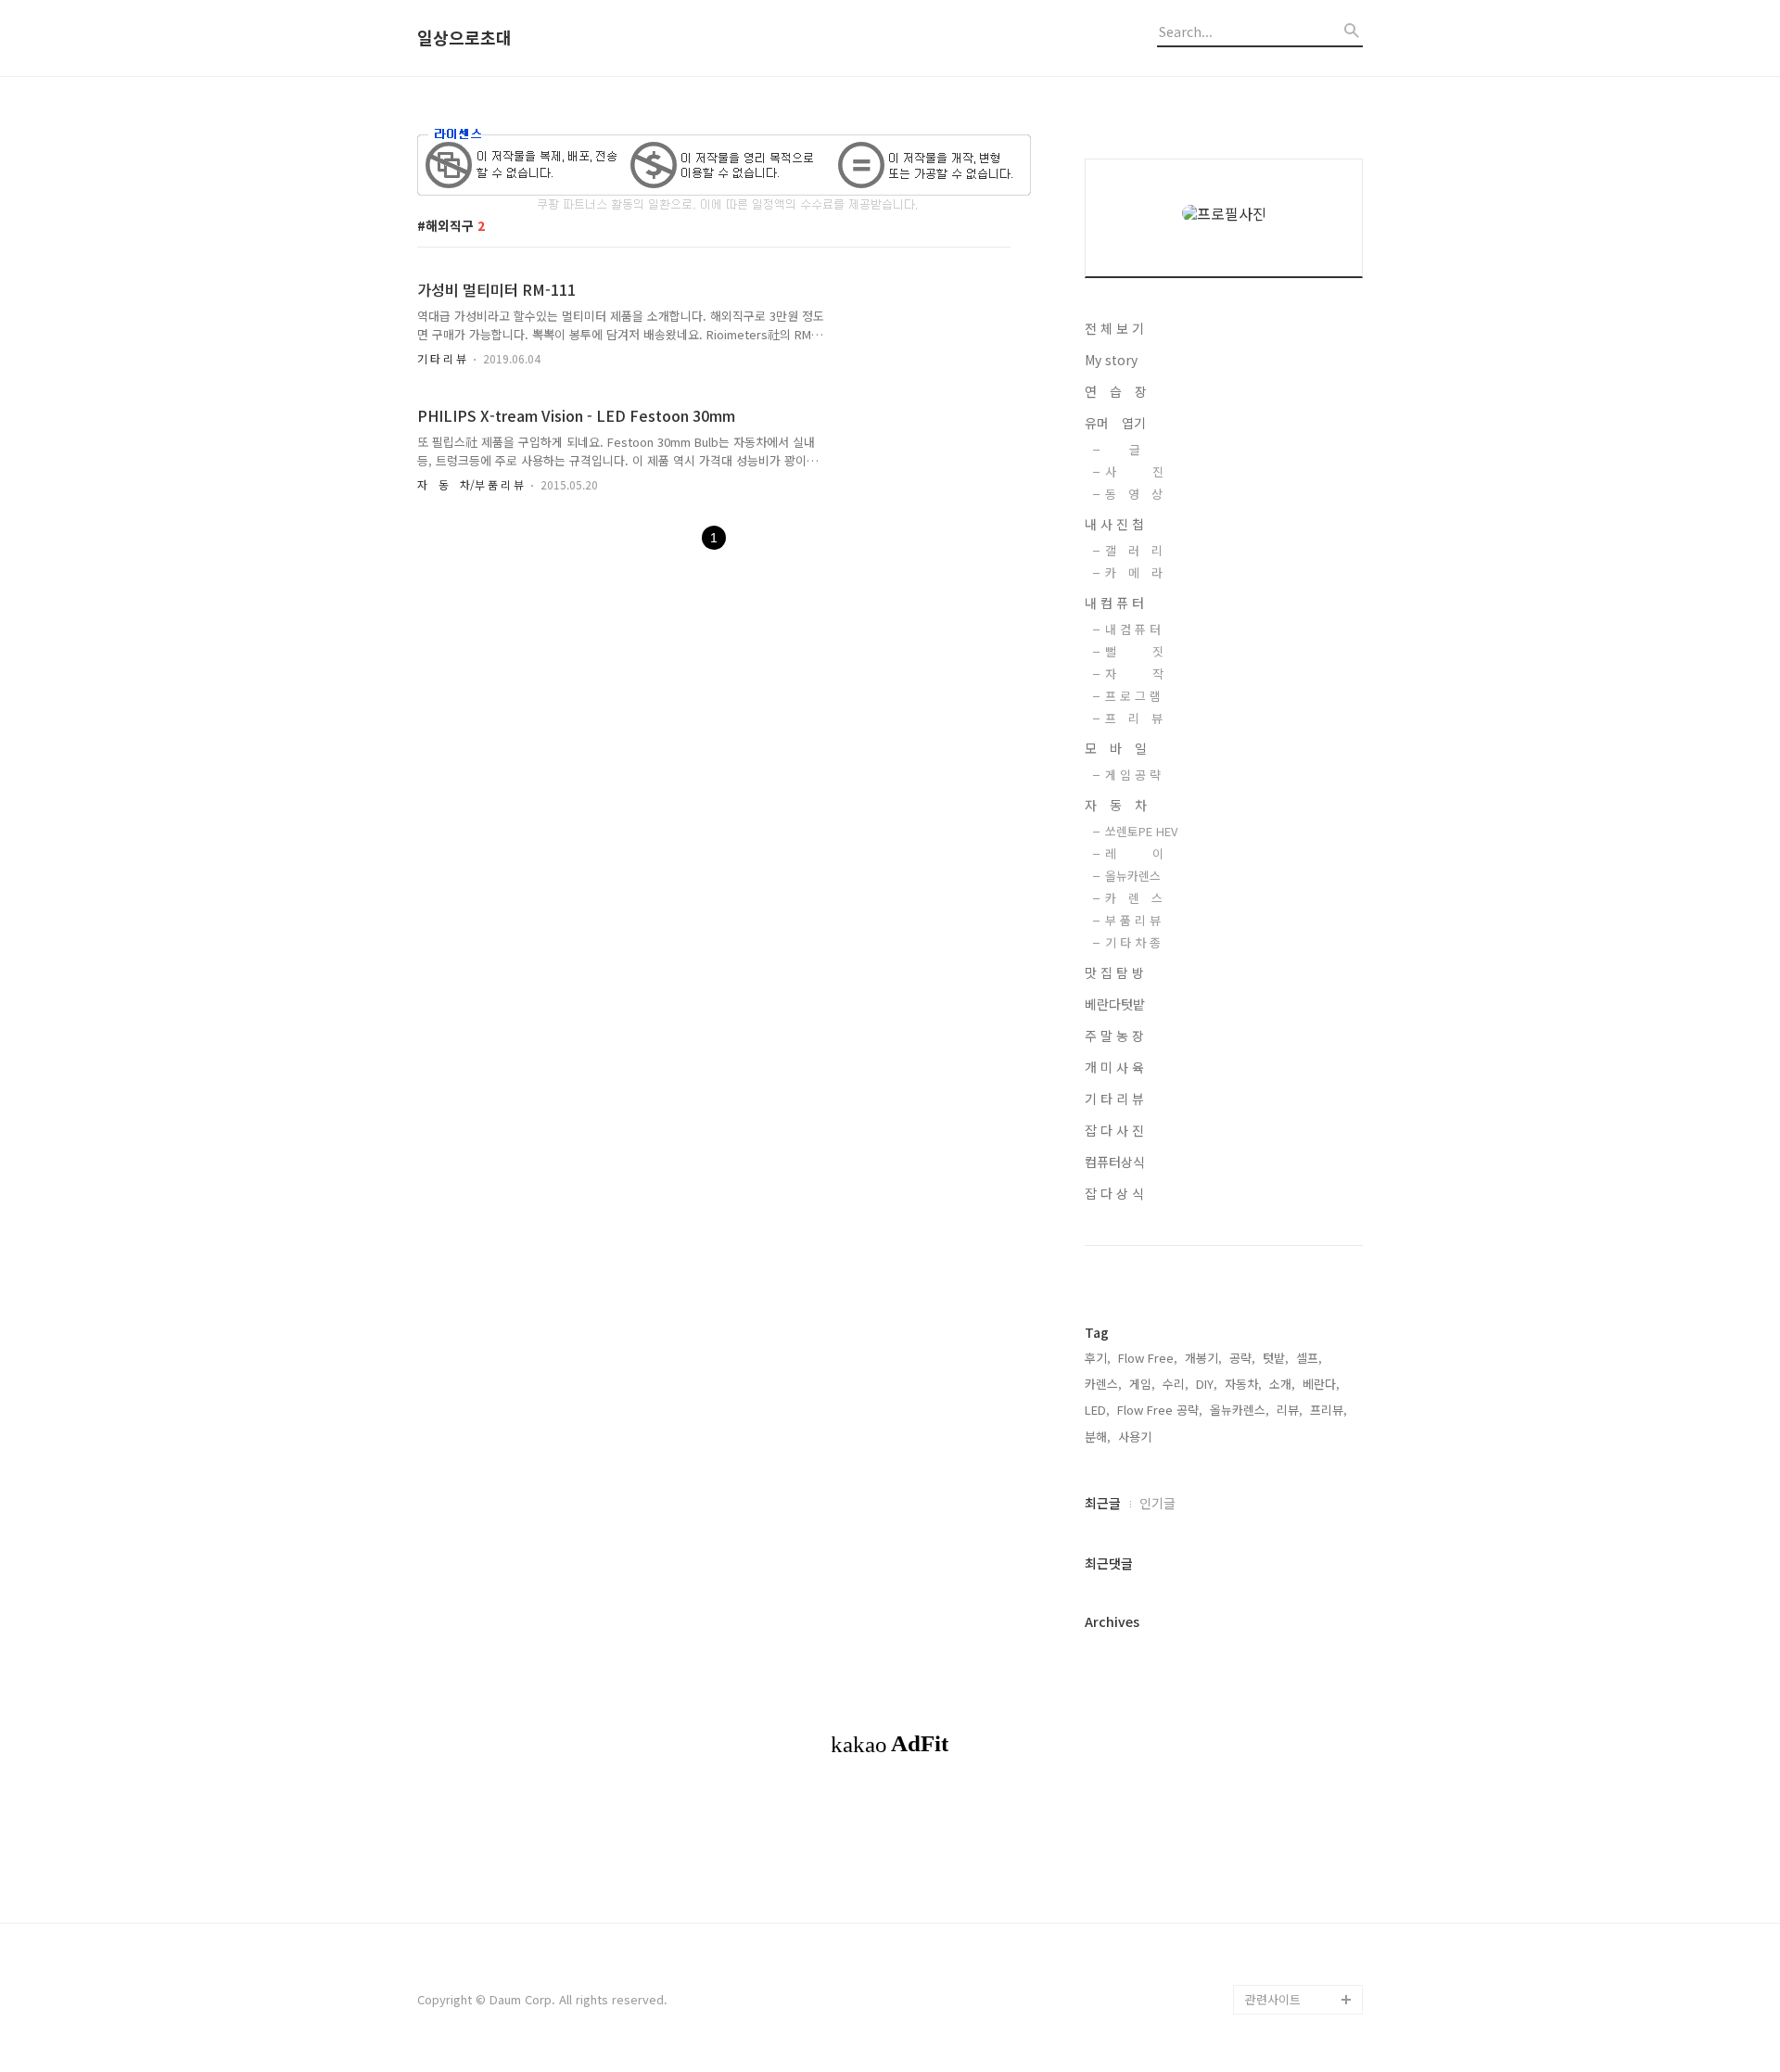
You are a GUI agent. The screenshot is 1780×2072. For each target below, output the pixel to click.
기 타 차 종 (1133, 942)
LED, (1097, 1410)
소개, (1282, 1384)
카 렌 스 (1134, 898)
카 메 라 (1134, 572)
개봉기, (1203, 1358)
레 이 (1134, 853)
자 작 (1134, 674)
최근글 (1103, 1503)
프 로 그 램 (1133, 696)
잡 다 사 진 (1114, 1130)
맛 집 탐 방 (1114, 972)
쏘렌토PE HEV (1141, 831)
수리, (1176, 1384)
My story (1111, 360)
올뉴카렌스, (1240, 1410)
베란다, (1321, 1384)
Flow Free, (1148, 1358)
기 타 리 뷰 (442, 358)
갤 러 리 (1134, 550)
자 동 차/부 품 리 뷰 (470, 484)
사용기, (1137, 1436)
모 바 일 (1116, 748)
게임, (1142, 1384)
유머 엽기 (1115, 423)
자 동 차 (1116, 805)
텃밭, (1276, 1358)
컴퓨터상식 (1115, 1162)
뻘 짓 (1134, 651)
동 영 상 (1134, 494)
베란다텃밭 (1115, 1004)
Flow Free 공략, (1160, 1410)
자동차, (1243, 1384)
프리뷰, (1329, 1410)
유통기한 (1268, 1970)
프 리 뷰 (1134, 718)
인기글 (1157, 1503)
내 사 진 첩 (1114, 524)
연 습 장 (1116, 391)
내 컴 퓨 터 (1114, 603)
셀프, (1309, 1358)
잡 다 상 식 (1114, 1193)
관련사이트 (1273, 1999)
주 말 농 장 (1114, 1036)
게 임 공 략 (1133, 775)
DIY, (1207, 1384)
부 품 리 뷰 (1133, 920)
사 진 (1134, 471)
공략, (1242, 1358)
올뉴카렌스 (1133, 876)
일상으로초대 (464, 38)
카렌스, (1103, 1384)
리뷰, (1290, 1410)
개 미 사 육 (1114, 1067)
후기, (1098, 1358)
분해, (1098, 1436)
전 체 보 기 (1114, 328)
